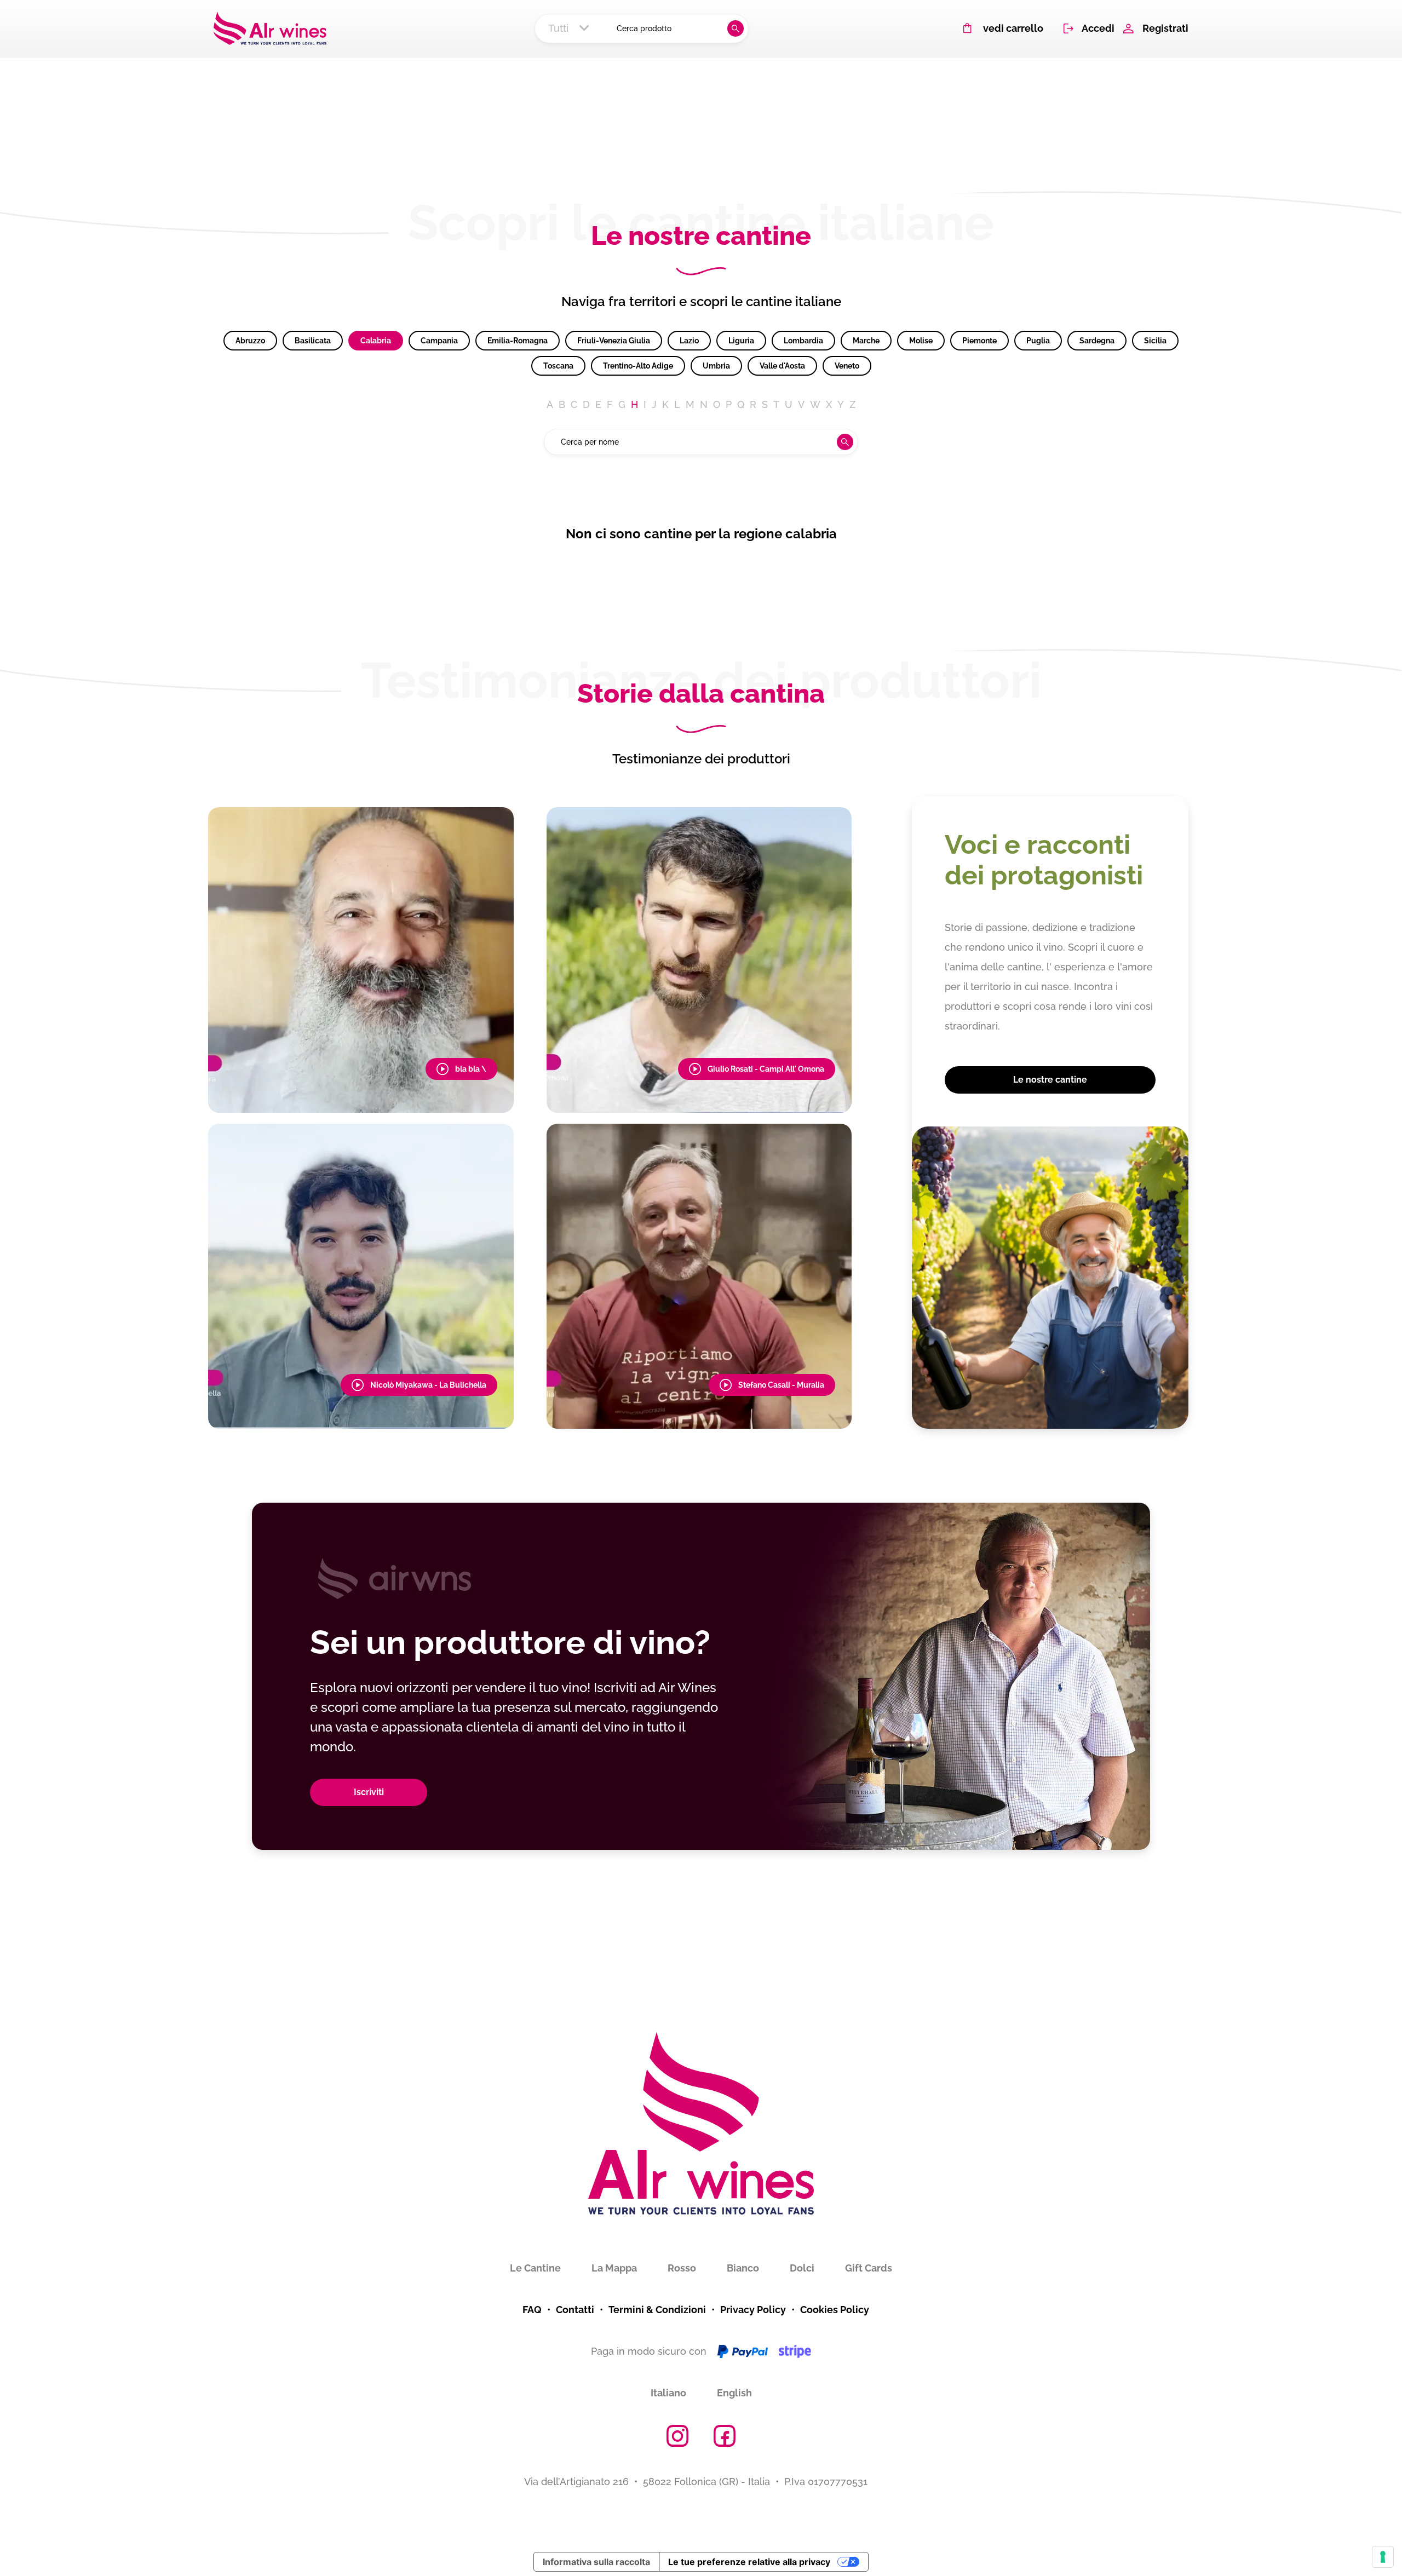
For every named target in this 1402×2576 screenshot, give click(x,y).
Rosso (682, 2268)
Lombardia (803, 341)
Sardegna (1097, 341)
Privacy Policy (753, 2310)
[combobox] (572, 28)
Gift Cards (869, 2268)
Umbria (716, 366)
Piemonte (979, 341)
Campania (439, 341)
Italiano (668, 2393)
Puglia (1038, 341)
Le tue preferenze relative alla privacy (749, 2562)
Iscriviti (369, 1792)
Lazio (689, 341)
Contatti (575, 2310)
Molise (921, 341)
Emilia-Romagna (518, 341)
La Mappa (614, 2268)
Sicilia (1155, 341)
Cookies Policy (835, 2310)
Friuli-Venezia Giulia (614, 341)
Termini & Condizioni (657, 2310)
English (734, 2393)
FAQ (532, 2310)
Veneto (847, 366)
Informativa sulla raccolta (596, 2562)
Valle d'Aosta (782, 366)
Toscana (558, 366)
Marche (866, 341)
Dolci (802, 2268)
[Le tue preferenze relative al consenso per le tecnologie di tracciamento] (1383, 2557)
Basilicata (313, 341)
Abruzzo (250, 341)
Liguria (741, 341)
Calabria (376, 341)
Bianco (743, 2268)
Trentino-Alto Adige (638, 366)
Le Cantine (535, 2268)
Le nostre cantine (1050, 1080)
